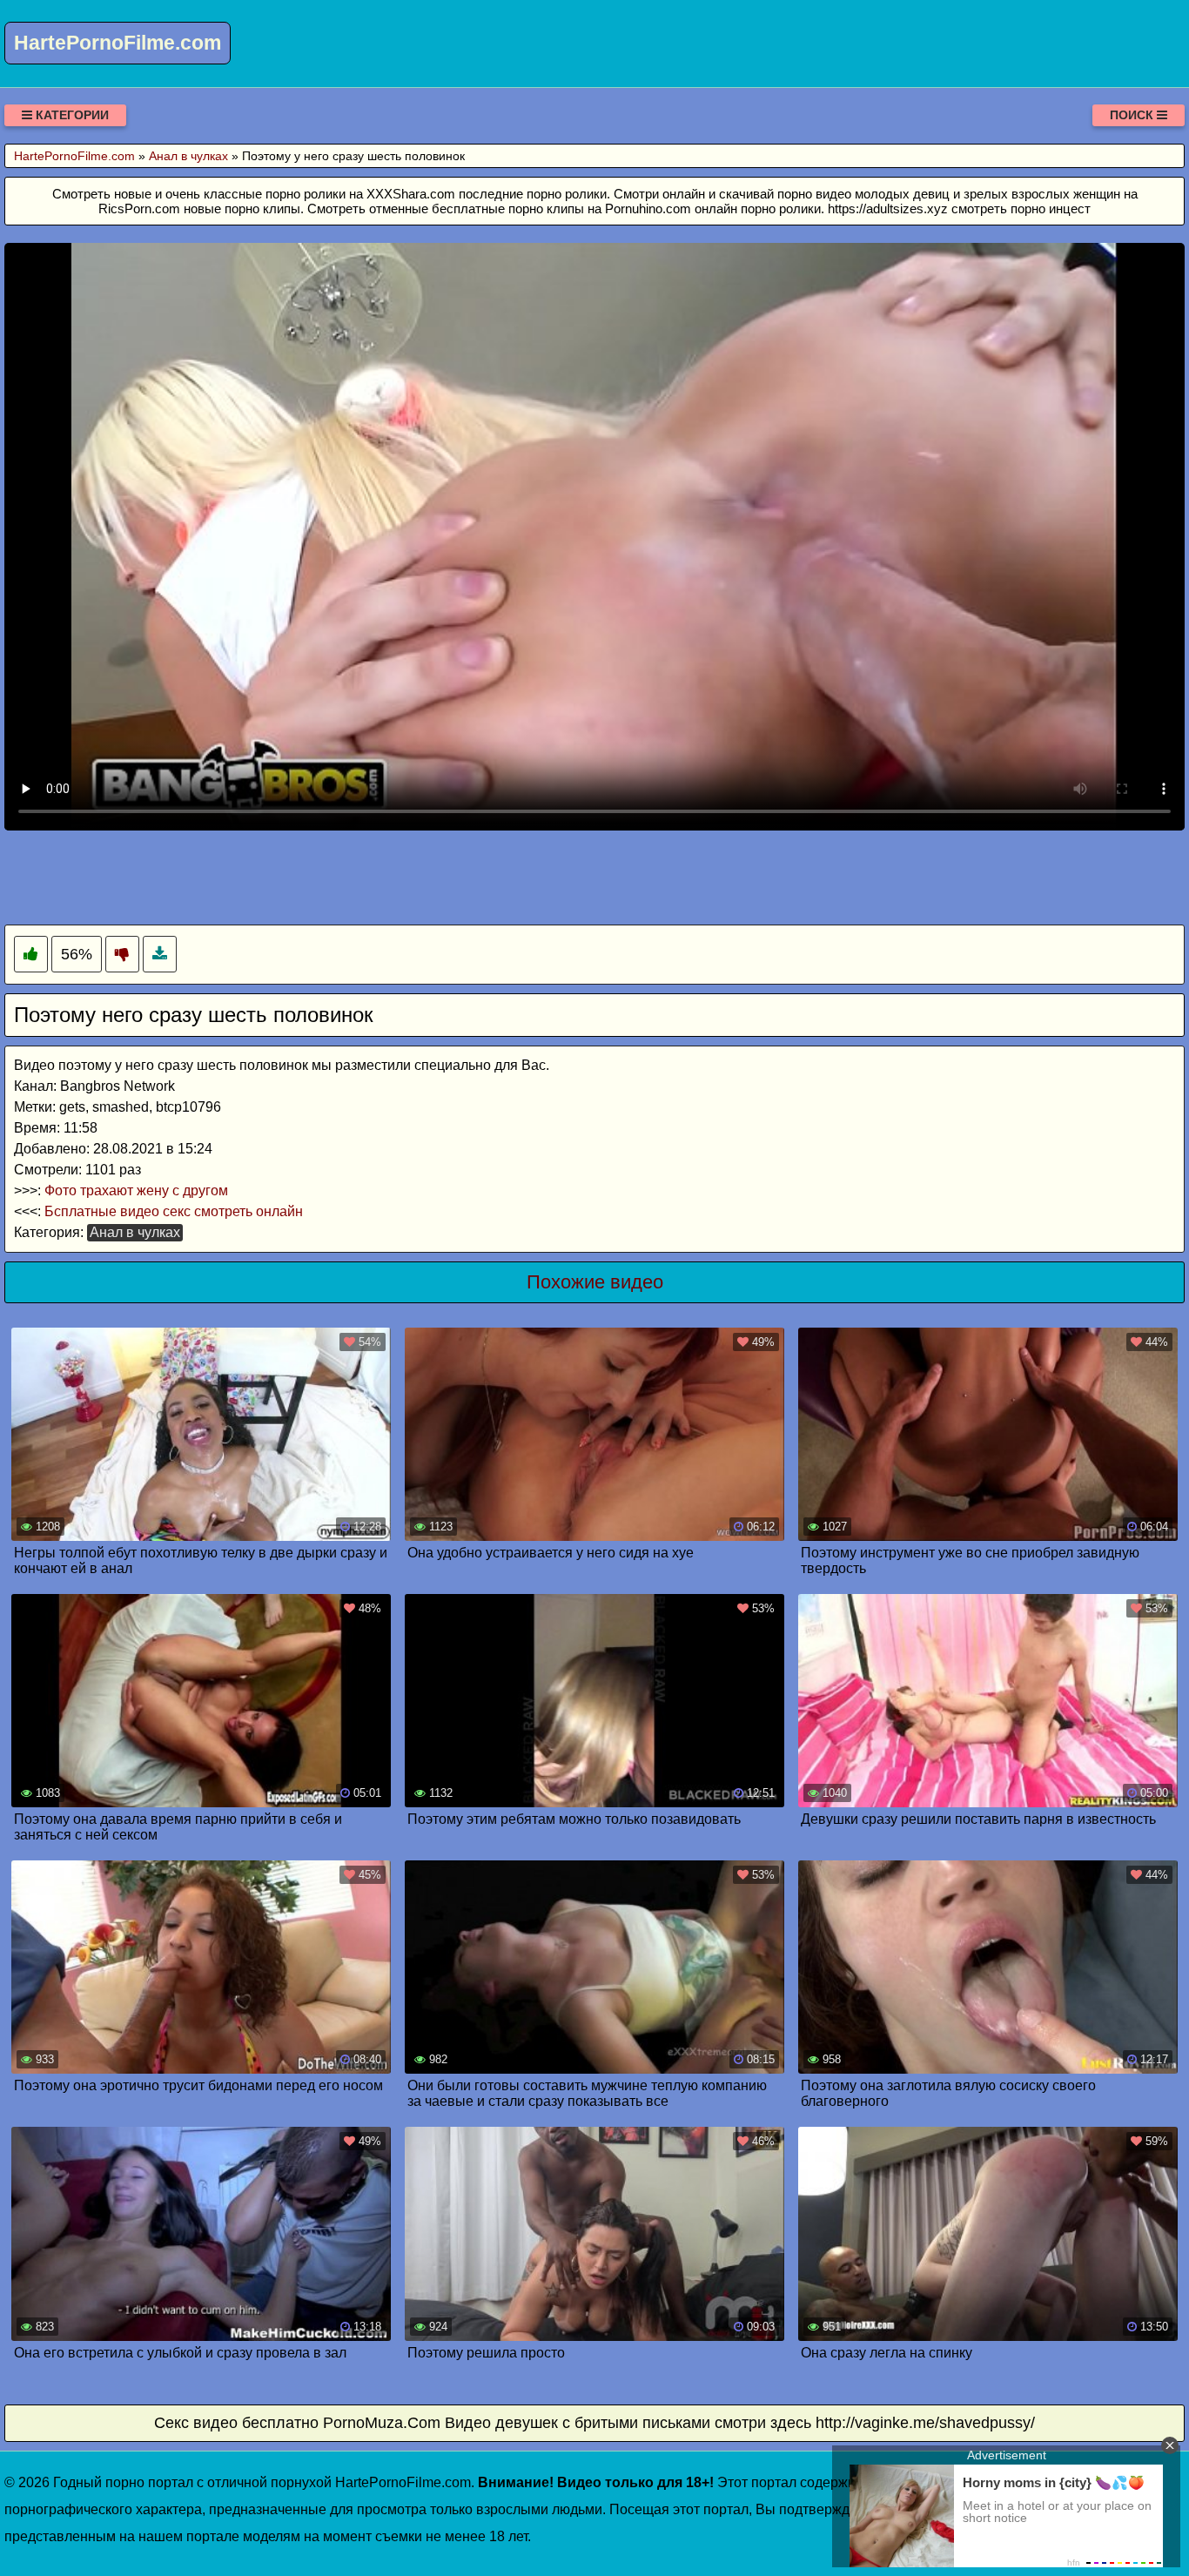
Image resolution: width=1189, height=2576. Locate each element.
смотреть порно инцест (1021, 209)
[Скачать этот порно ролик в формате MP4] (160, 955)
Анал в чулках (135, 1232)
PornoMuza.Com (382, 2423)
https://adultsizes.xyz (888, 209)
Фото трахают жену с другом (136, 1190)
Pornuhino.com (648, 209)
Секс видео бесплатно (236, 2423)
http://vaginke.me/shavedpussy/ (925, 2423)
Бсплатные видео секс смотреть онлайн (174, 1211)
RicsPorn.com (139, 209)
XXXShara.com (411, 194)
